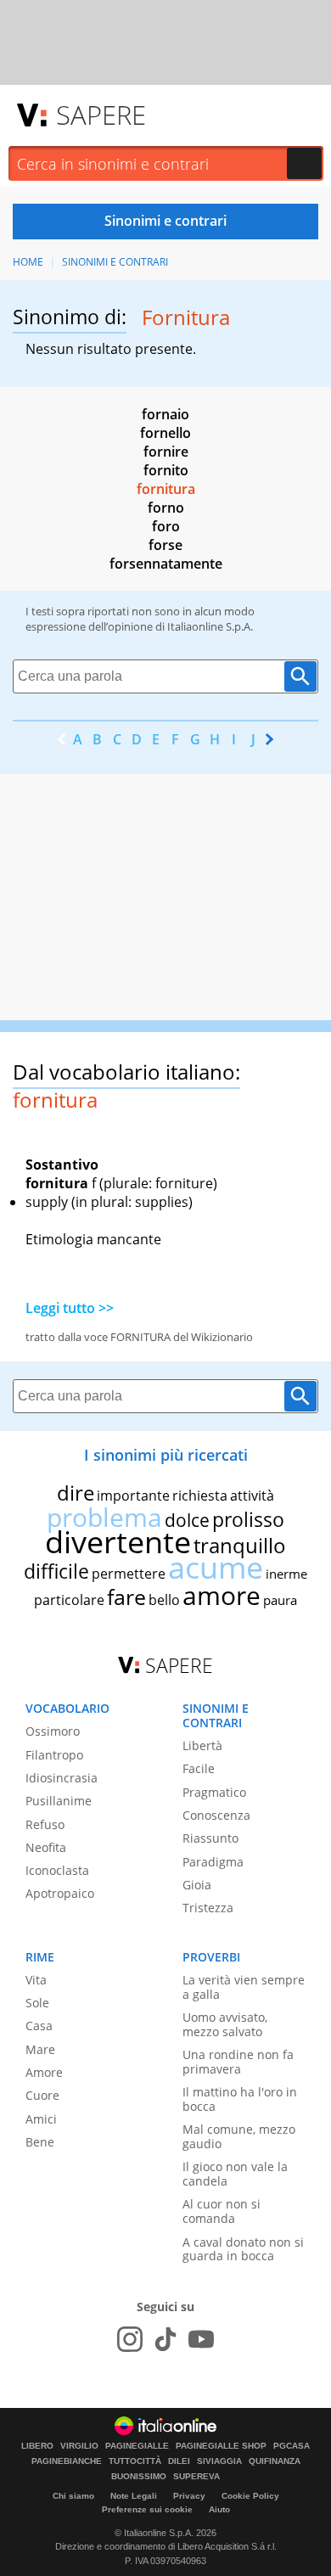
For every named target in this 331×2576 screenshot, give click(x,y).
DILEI (179, 2461)
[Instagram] (130, 2339)
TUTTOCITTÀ (135, 2461)
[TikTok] (165, 2339)
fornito (166, 470)
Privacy (189, 2496)
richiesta (200, 1496)
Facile (199, 1768)
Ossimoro (53, 1731)
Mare (40, 2049)
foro (166, 526)
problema (104, 1517)
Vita (36, 1980)
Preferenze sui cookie (147, 2509)
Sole (37, 2003)
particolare (69, 1600)
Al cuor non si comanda (222, 2211)
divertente (118, 1542)
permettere (129, 1574)
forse (165, 545)
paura (280, 1600)
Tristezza (208, 1908)
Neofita (46, 1847)
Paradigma (213, 1862)
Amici (41, 2119)
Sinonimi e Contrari (115, 262)
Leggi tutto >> (70, 1308)
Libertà (202, 1745)
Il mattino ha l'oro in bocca (240, 2099)
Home (28, 262)
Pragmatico (214, 1792)
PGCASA (292, 2446)
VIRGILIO (79, 2446)
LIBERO (37, 2446)
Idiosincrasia (62, 1778)
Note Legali (134, 2496)
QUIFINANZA (275, 2461)
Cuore (42, 2095)
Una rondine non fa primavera (238, 2062)
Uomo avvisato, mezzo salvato (225, 2024)
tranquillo (240, 1545)
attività (252, 1496)
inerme (286, 1574)
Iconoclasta (57, 1870)
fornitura (166, 489)
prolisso (248, 1519)
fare (126, 1597)
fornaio (165, 414)
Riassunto (210, 1838)
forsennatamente (166, 564)
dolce (187, 1520)
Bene (40, 2142)
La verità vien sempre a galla (244, 1987)
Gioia (197, 1885)
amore (222, 1595)
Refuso (45, 1824)
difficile (56, 1571)
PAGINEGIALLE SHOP (221, 2446)
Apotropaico (60, 1893)
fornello (165, 433)
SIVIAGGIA (219, 2461)
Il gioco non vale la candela (235, 2174)
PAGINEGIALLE (137, 2446)
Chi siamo (73, 2496)
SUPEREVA (196, 2477)
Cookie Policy (250, 2496)
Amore (44, 2072)
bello (164, 1600)
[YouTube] (201, 2339)
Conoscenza (216, 1815)
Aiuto (219, 2509)
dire (76, 1493)
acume (216, 1567)
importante (133, 1496)
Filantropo (54, 1755)
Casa (39, 2026)
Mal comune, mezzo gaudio (239, 2136)
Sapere (101, 115)
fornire (166, 452)
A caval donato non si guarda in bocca (243, 2249)
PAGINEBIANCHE (67, 2461)
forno (166, 508)
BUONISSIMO (139, 2477)
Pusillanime (59, 1801)
